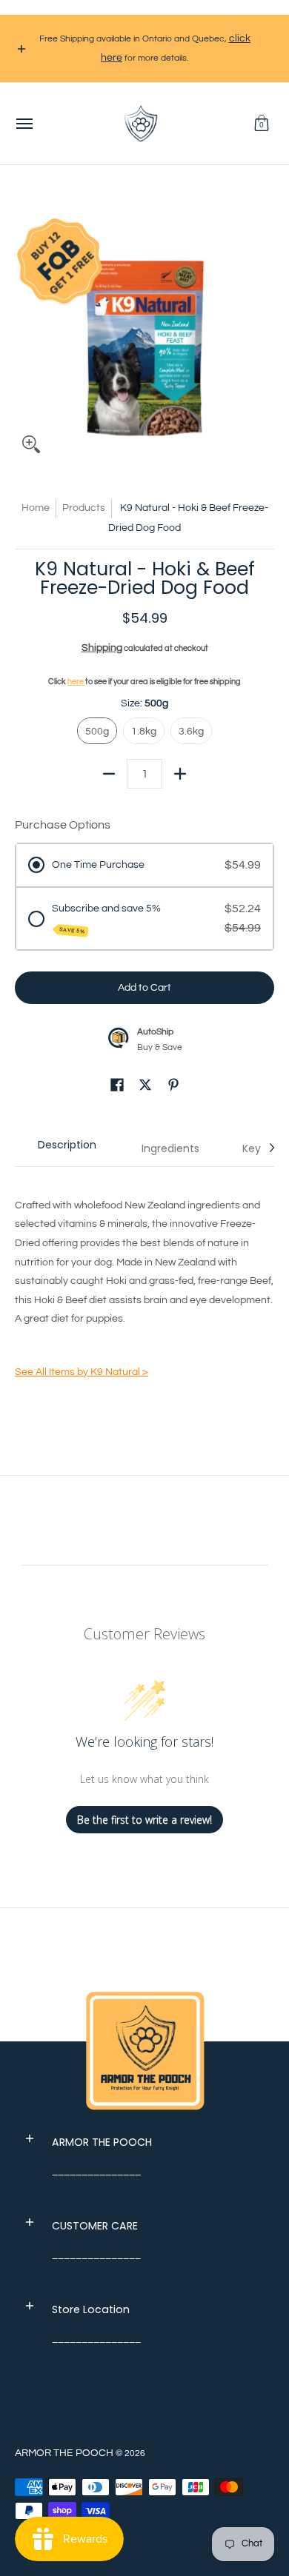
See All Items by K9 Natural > (82, 1372)
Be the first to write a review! (144, 1820)
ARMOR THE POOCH (64, 2453)
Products (84, 508)
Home (36, 508)
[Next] (271, 1148)
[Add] (180, 774)
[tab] (67, 1148)
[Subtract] (109, 774)
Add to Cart (144, 988)
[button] (262, 124)
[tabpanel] (144, 1291)
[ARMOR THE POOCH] (141, 124)
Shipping (102, 648)
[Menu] (24, 124)
